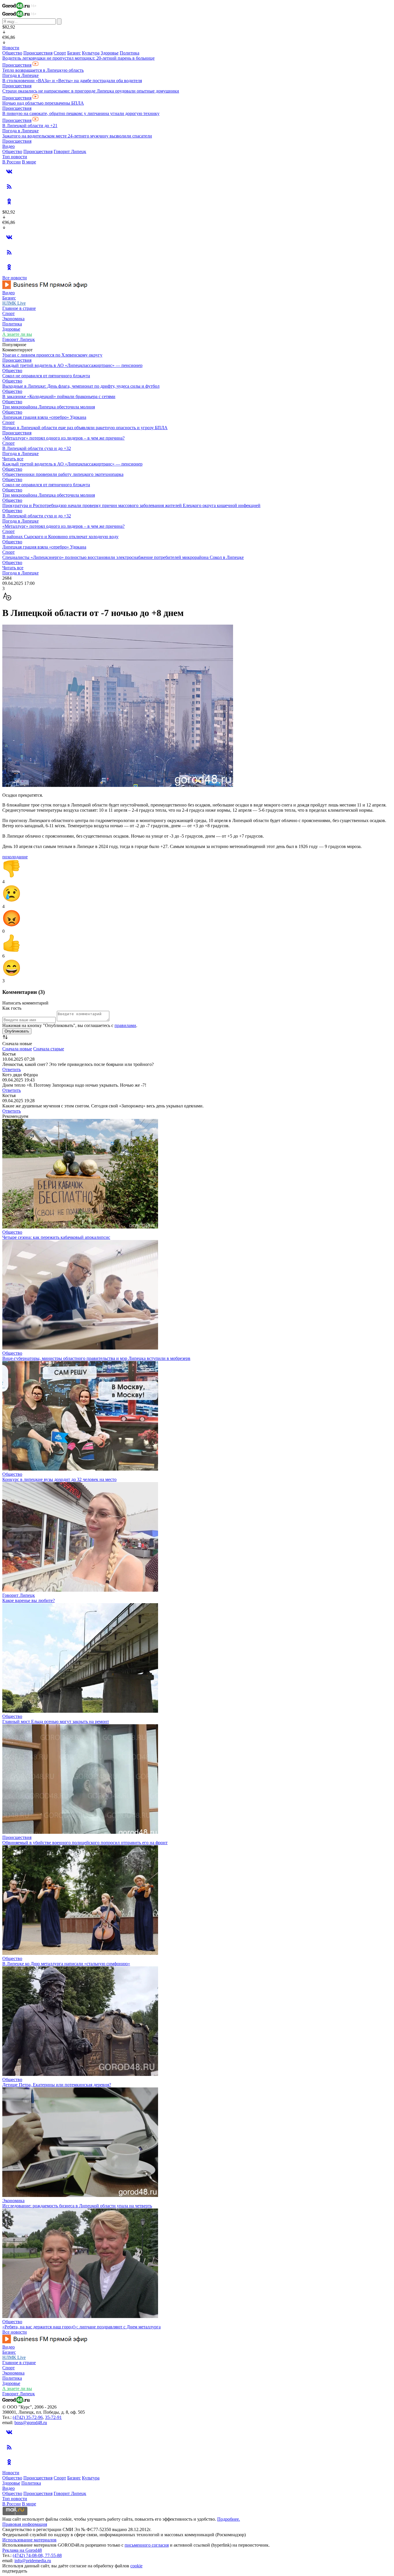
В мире (29, 162)
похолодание (15, 857)
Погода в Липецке (20, 75)
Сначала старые (49, 1049)
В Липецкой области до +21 (30, 126)
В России (12, 162)
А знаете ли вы (17, 334)
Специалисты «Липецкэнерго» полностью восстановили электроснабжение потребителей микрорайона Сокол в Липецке (123, 557)
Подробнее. (229, 2519)
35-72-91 (53, 2417)
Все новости (15, 278)
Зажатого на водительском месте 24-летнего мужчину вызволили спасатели (77, 136)
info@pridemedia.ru (33, 2561)
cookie (136, 2566)
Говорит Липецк (70, 151)
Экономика (13, 319)
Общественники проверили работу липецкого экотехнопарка (63, 474)
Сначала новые (17, 1049)
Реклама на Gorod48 (22, 2550)
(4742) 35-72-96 (28, 2417)
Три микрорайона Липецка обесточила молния (49, 407)
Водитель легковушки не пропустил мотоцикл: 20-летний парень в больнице (78, 58)
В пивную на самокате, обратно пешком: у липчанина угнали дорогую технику (81, 113)
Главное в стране (19, 308)
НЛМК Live (14, 303)
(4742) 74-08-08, (29, 2555)
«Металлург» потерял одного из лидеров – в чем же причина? (63, 438)
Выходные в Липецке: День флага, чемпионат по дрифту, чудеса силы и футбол (81, 386)
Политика (130, 53)
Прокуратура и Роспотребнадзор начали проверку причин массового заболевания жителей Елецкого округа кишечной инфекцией (131, 505)
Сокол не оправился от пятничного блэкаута (46, 376)
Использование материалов (29, 2540)
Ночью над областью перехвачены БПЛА (43, 103)
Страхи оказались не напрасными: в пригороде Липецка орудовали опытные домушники (91, 91)
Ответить (12, 1070)
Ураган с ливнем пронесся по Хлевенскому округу (52, 355)
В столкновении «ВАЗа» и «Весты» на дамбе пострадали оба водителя (72, 81)
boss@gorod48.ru (31, 2423)
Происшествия (38, 53)
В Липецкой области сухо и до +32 (37, 448)
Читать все (13, 459)
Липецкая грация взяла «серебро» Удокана (44, 417)
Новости (11, 48)
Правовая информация (25, 2524)
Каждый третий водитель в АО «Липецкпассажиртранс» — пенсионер (72, 365)
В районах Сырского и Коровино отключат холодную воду (60, 537)
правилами (125, 1025)
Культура (91, 53)
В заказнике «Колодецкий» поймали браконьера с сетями (59, 396)
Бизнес (74, 53)
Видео (9, 146)
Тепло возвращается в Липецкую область (43, 70)
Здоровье (110, 53)
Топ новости (15, 157)
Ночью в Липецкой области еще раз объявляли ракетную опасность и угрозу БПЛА (85, 428)
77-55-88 (53, 2555)
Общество (12, 53)
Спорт (60, 53)
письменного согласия (147, 2545)
